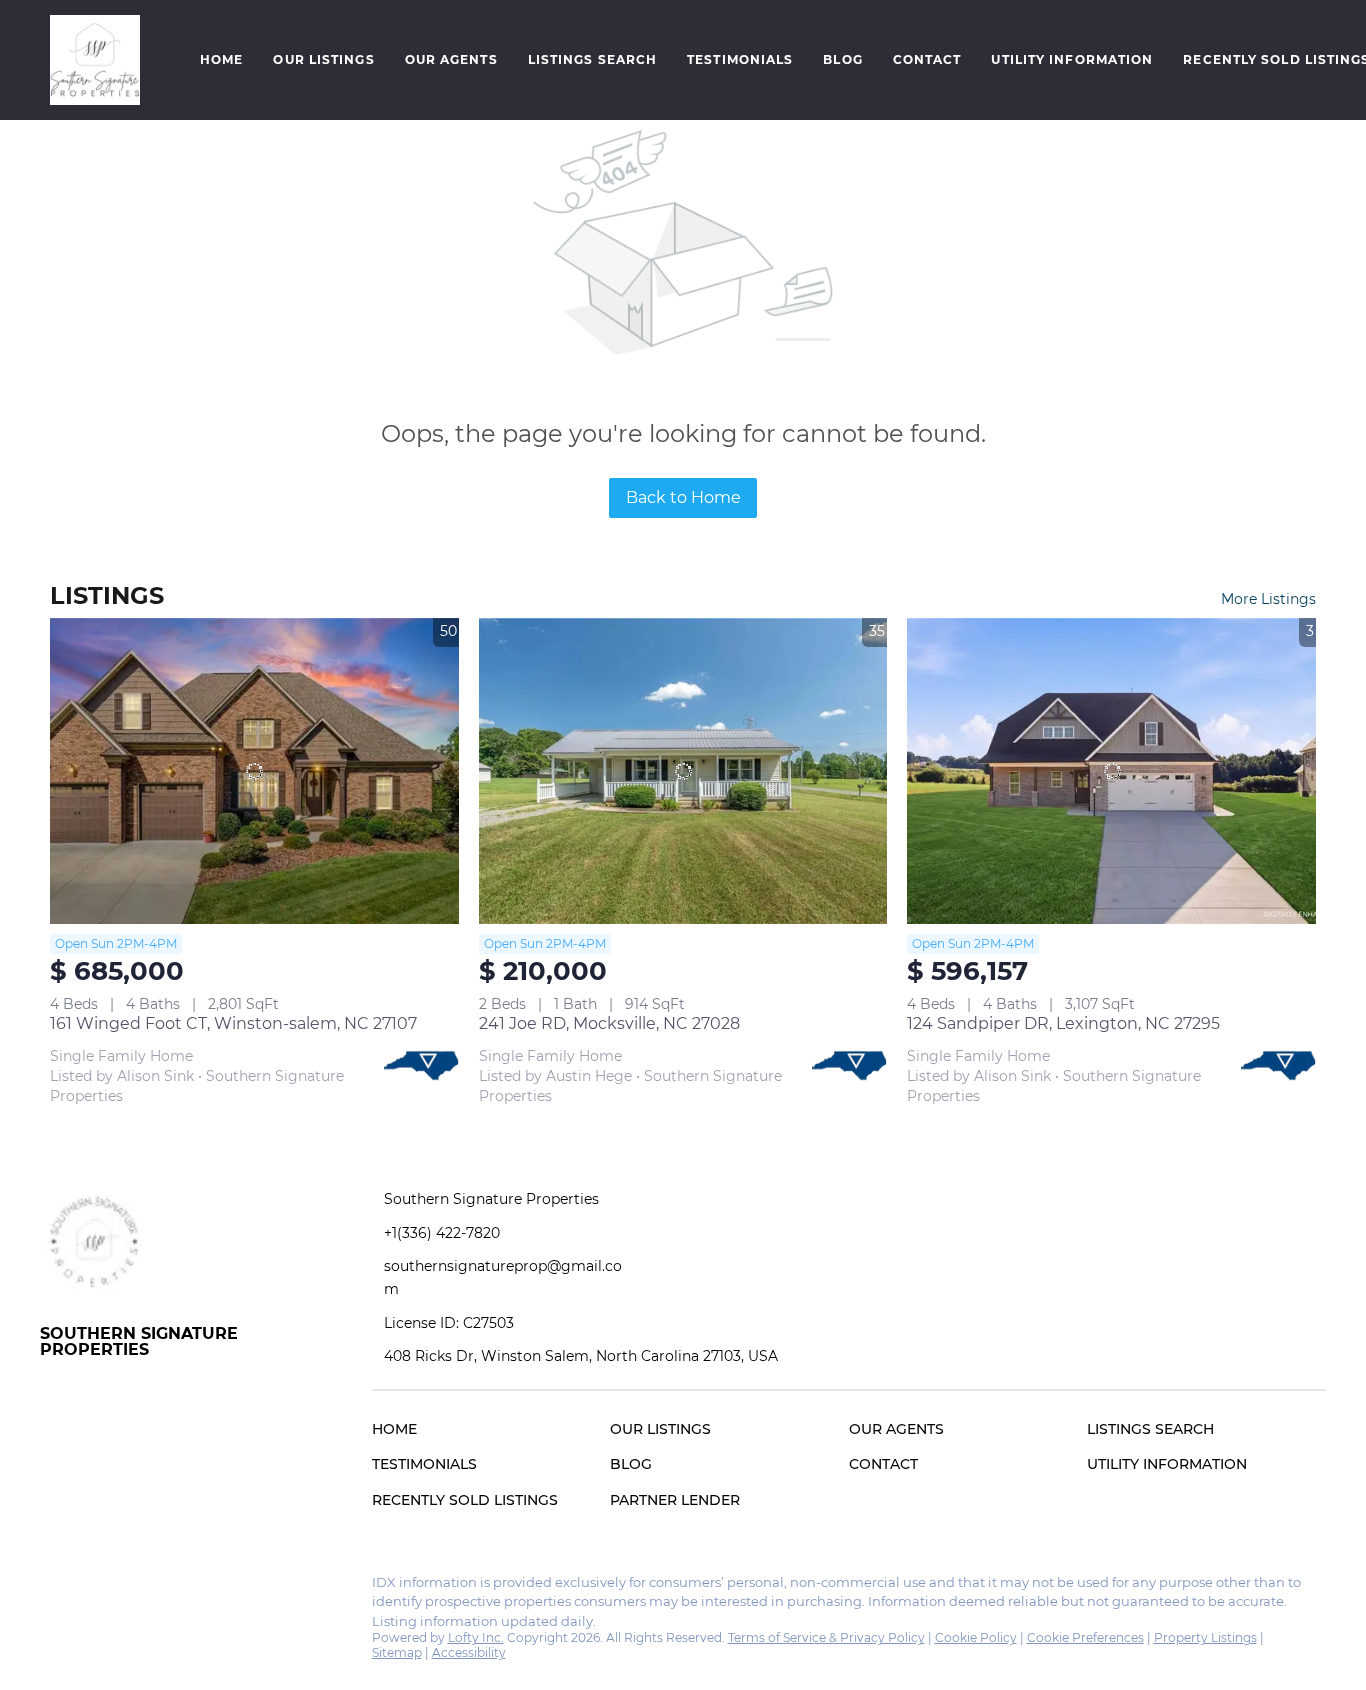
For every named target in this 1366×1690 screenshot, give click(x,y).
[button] (95, 60)
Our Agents (451, 59)
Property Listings (1205, 1637)
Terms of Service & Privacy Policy (826, 1637)
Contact (927, 59)
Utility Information (1072, 59)
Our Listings (323, 59)
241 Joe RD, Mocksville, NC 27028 (609, 1023)
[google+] (135, 1588)
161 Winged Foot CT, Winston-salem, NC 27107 (233, 1023)
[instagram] (95, 1588)
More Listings (1268, 599)
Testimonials (740, 59)
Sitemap (397, 1652)
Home (221, 59)
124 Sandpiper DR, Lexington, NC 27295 (1063, 1023)
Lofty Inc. (476, 1637)
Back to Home (683, 497)
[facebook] (55, 1588)
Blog (842, 59)
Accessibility (469, 1652)
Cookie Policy (976, 1637)
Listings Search (593, 59)
